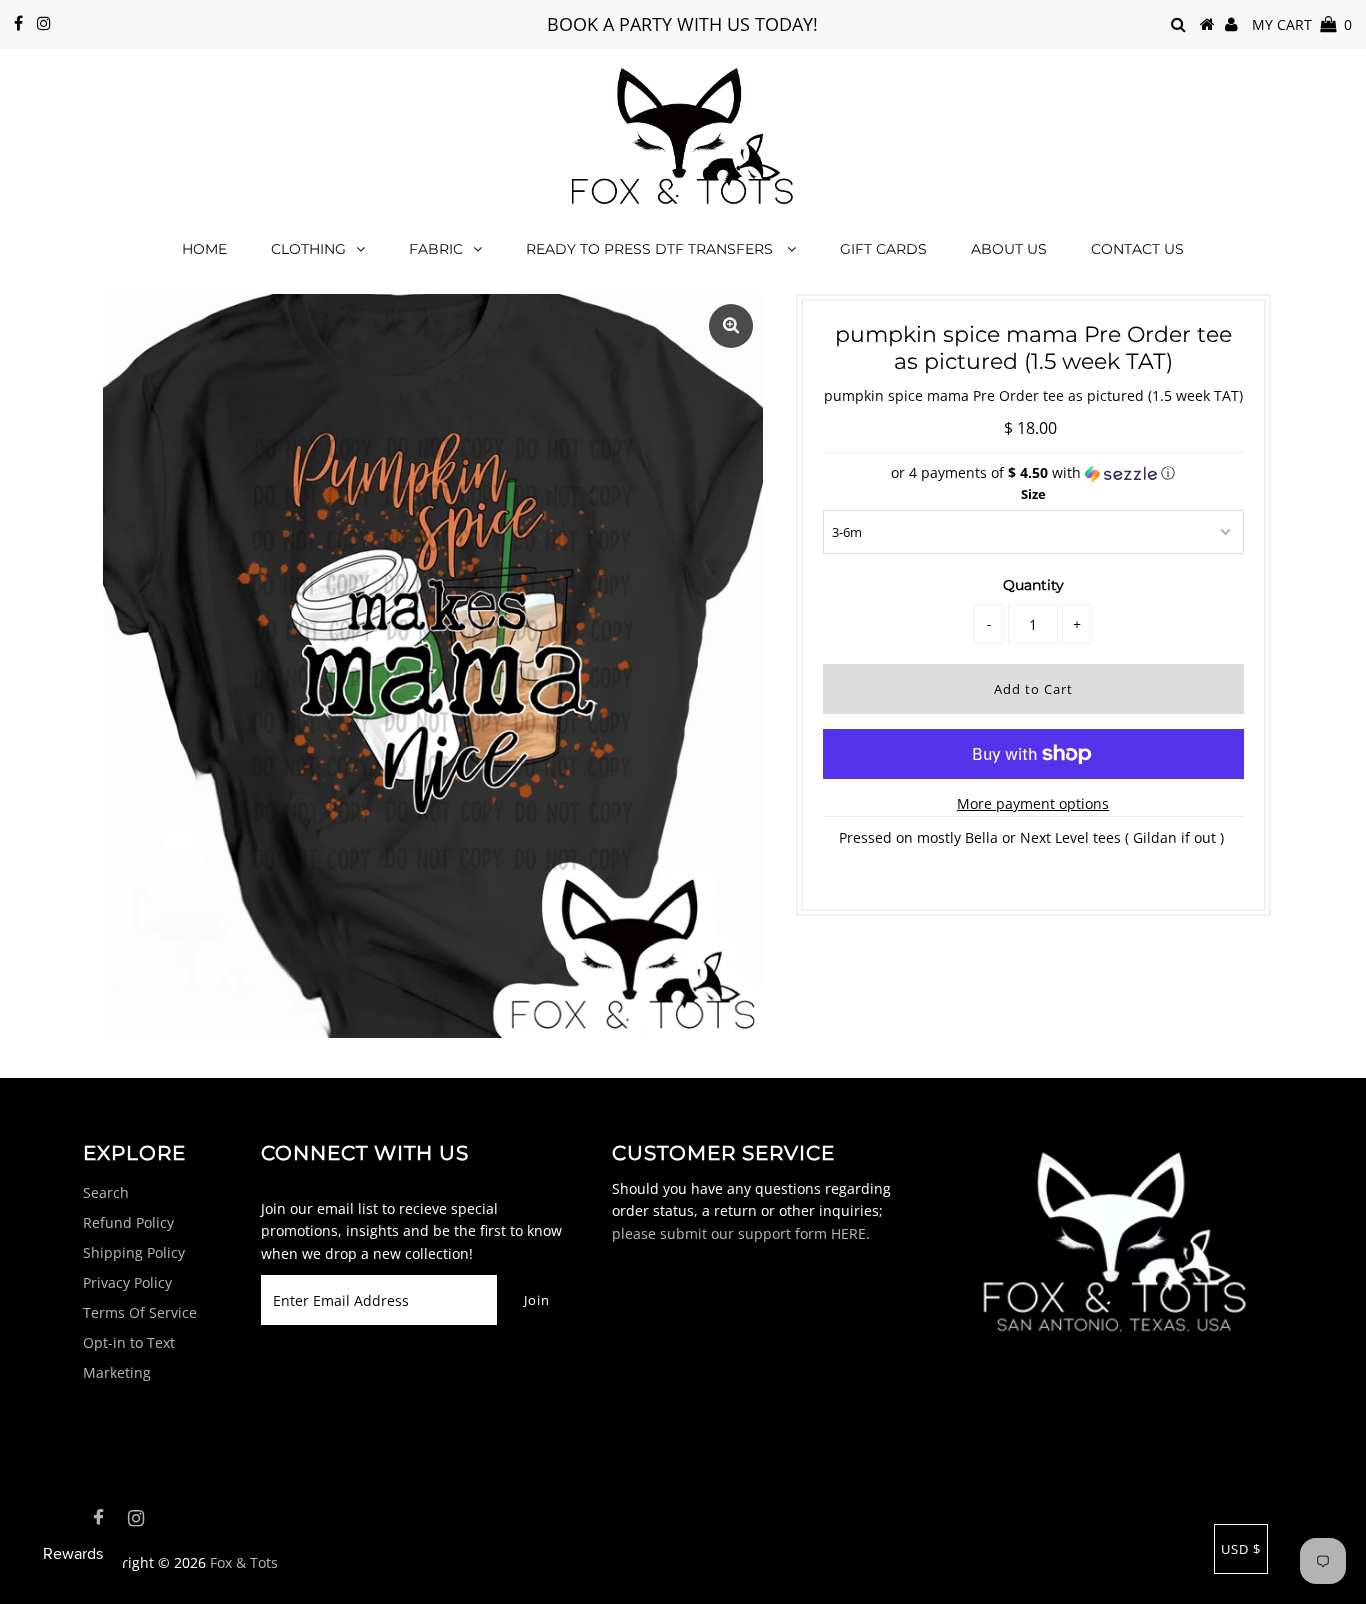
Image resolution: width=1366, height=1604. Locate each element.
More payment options (1033, 803)
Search (106, 1192)
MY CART (1302, 24)
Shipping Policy (134, 1252)
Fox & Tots (244, 1562)
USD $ (1241, 1549)
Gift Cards (883, 249)
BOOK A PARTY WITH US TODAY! (682, 24)
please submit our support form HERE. (741, 1233)
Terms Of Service (140, 1312)
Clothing (308, 249)
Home (204, 249)
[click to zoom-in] (731, 326)
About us (1009, 249)
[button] (1033, 473)
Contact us (1137, 249)
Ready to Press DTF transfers (651, 249)
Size (1033, 494)
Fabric (436, 249)
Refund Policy (128, 1222)
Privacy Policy (127, 1282)
